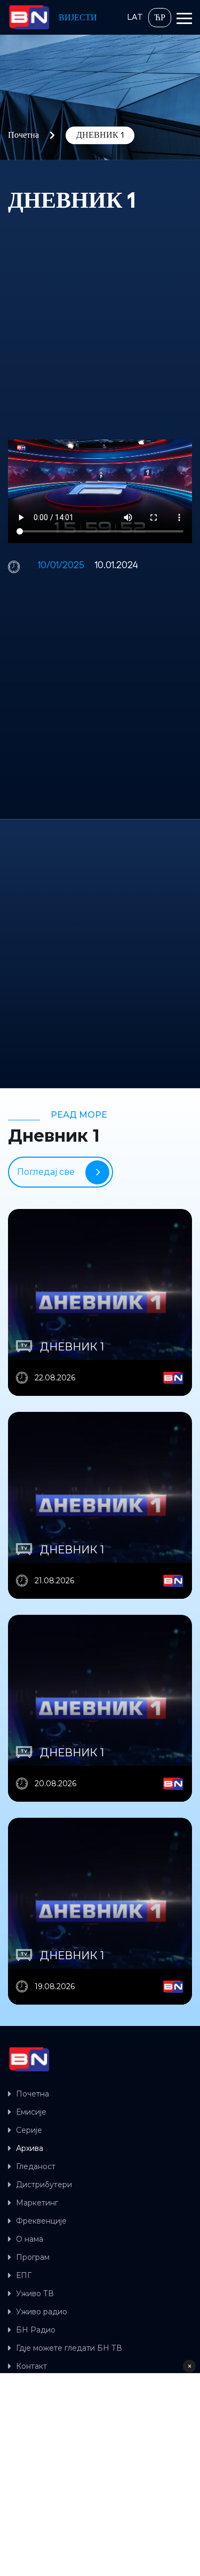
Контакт (31, 2366)
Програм (33, 2257)
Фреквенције (41, 2221)
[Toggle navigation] (184, 20)
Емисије (31, 2112)
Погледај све (46, 1172)
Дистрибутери (44, 2185)
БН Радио (36, 2330)
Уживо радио (42, 2312)
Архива (30, 2148)
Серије (29, 2130)
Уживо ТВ (35, 2294)
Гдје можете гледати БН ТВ (69, 2348)
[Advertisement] (100, 327)
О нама (30, 2239)
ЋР (160, 18)
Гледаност (36, 2166)
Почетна (23, 135)
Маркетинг (37, 2203)
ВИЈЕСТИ (78, 18)
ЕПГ (24, 2275)
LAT (135, 17)
